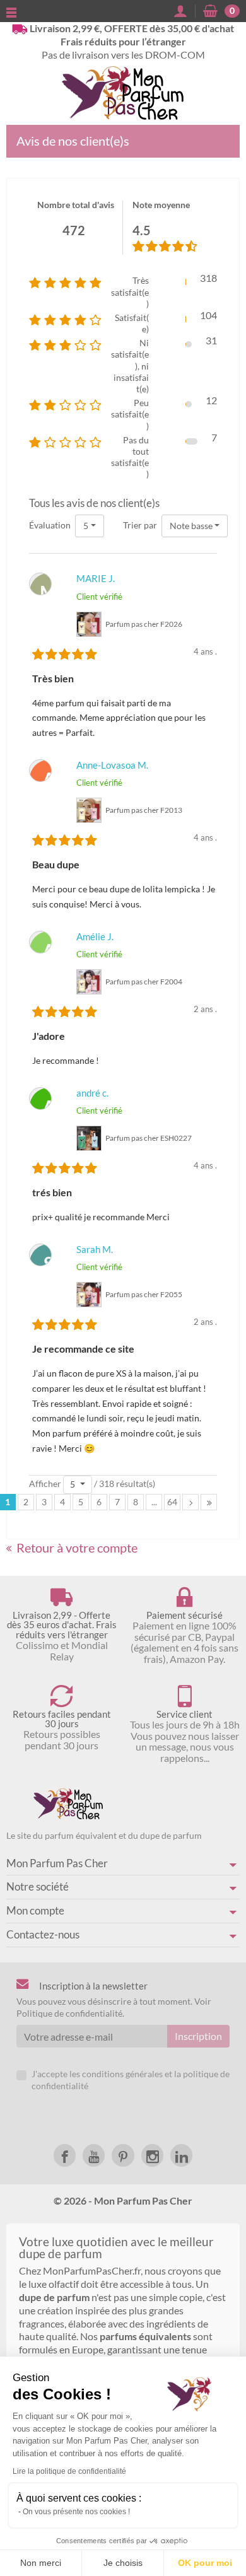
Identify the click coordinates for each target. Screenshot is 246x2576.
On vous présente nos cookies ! (76, 2512)
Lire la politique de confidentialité (69, 2471)
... (154, 1502)
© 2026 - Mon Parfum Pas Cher (123, 2200)
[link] (65, 2155)
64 (172, 1502)
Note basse (191, 526)
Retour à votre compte (77, 1547)
